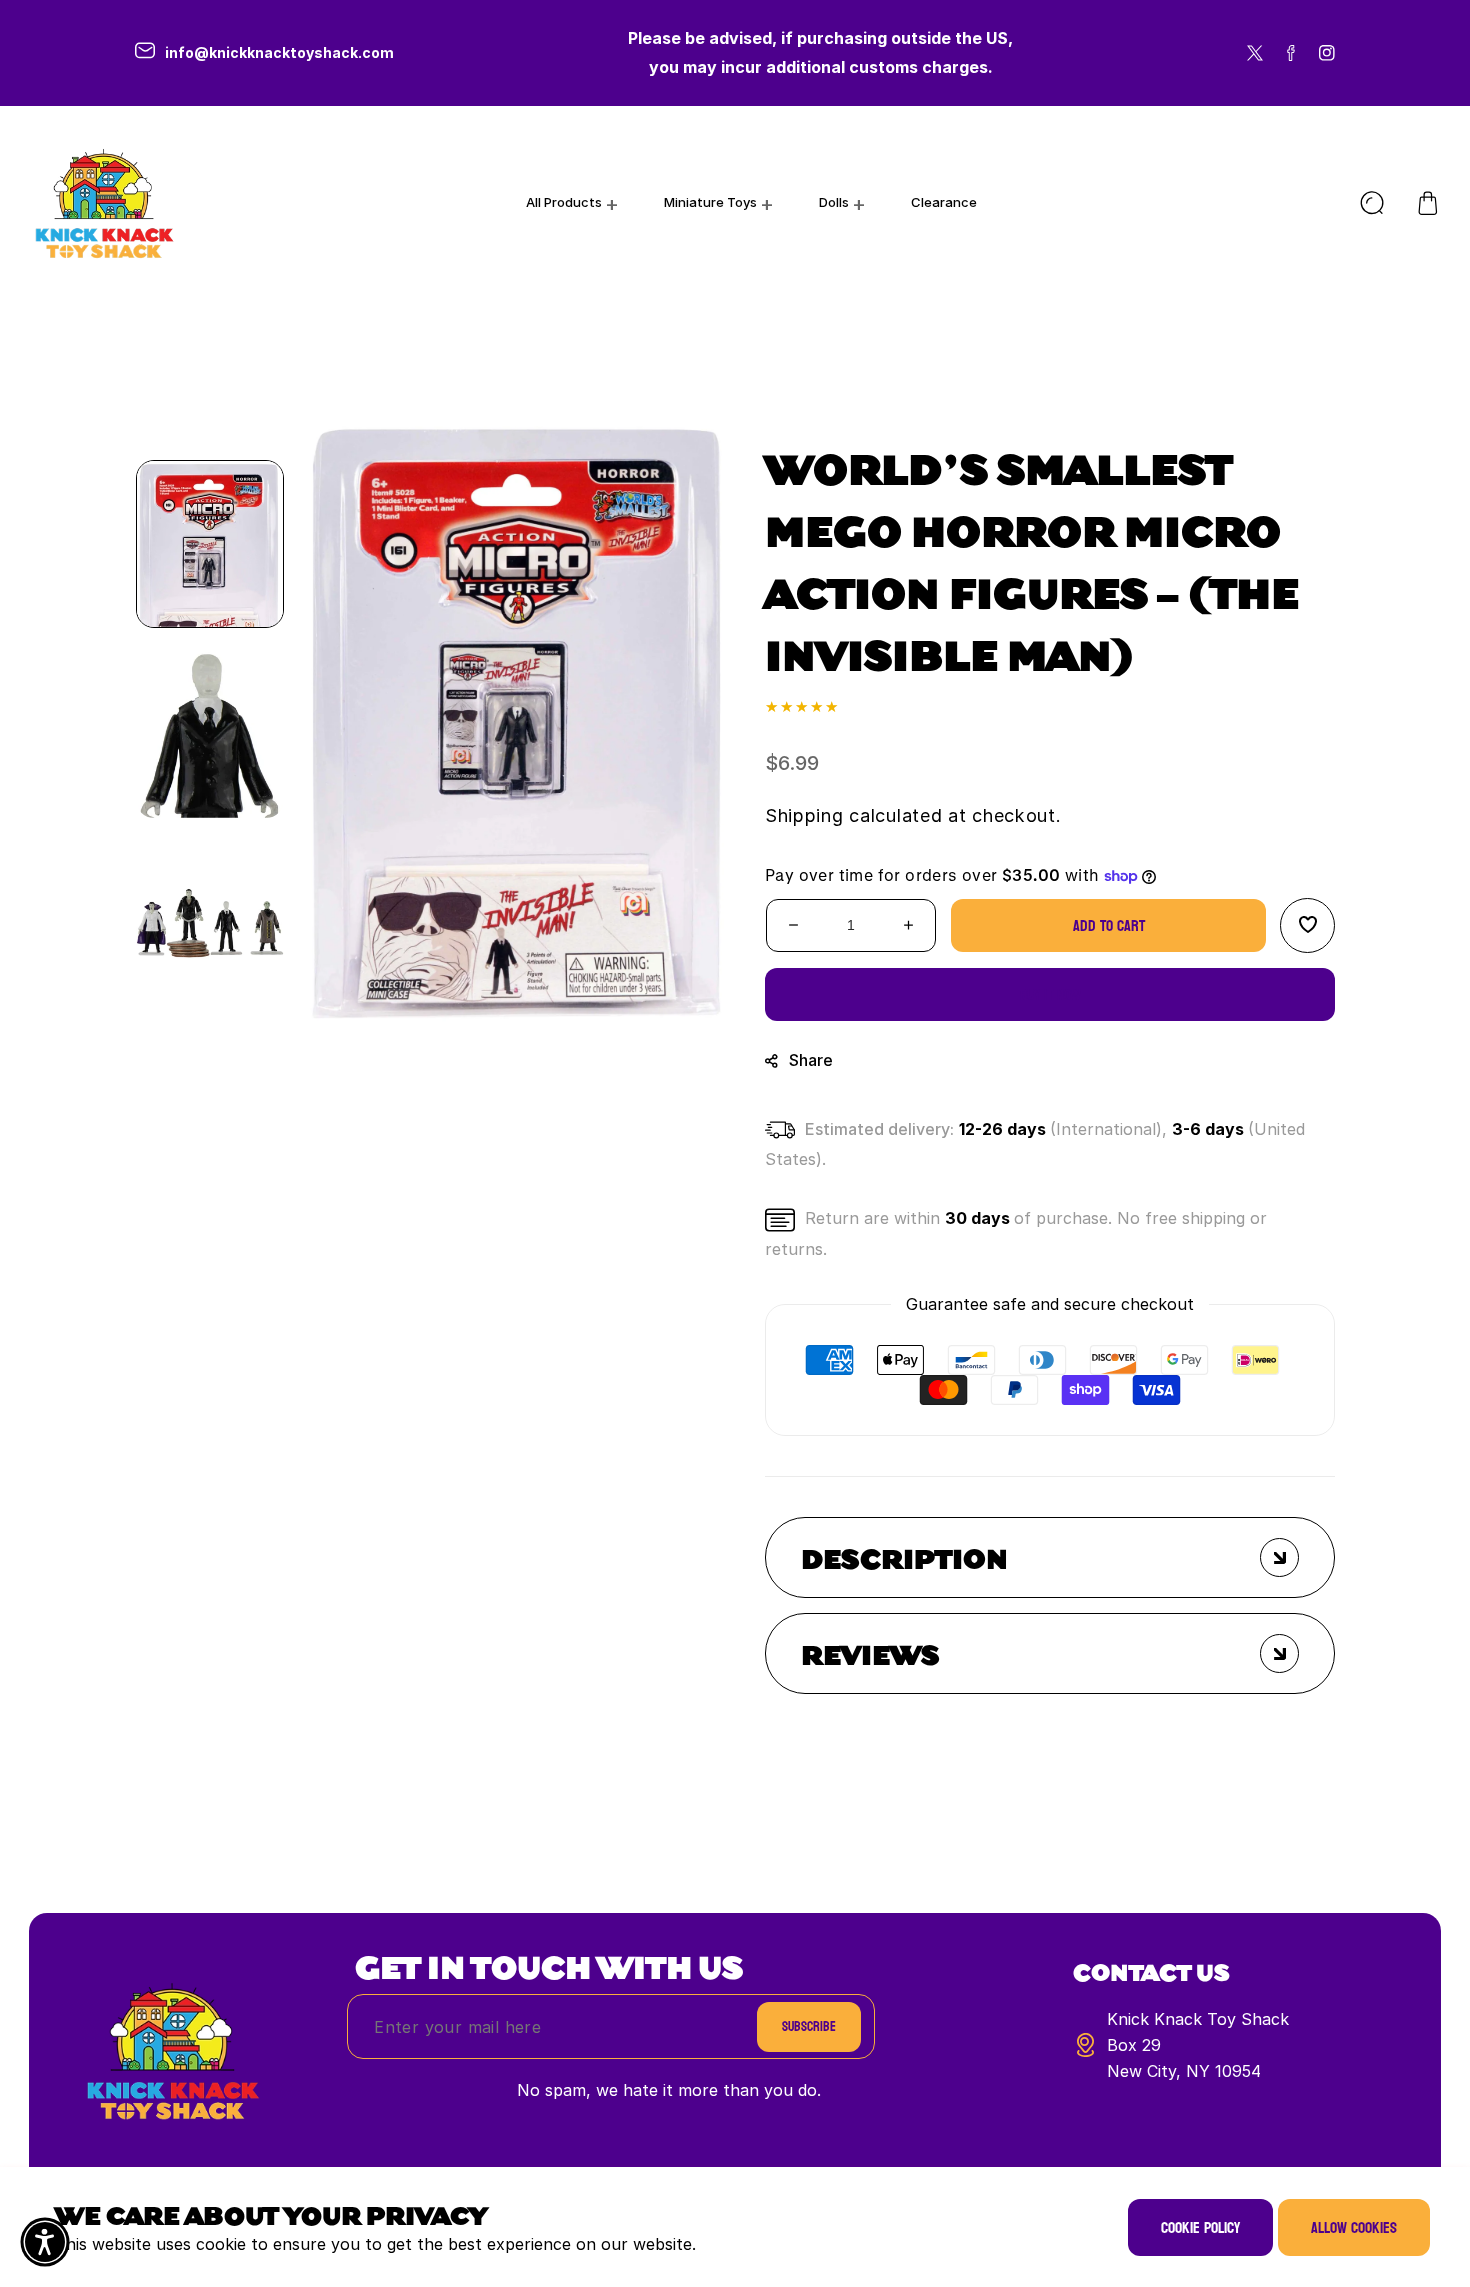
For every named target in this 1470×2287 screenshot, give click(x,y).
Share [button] (811, 1060)
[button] (1428, 203)
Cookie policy (1200, 2227)
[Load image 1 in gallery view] (210, 544)
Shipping (804, 815)
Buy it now (1050, 994)
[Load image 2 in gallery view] (210, 734)
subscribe (809, 2026)
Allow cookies (1354, 2227)
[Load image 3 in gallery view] (210, 924)
